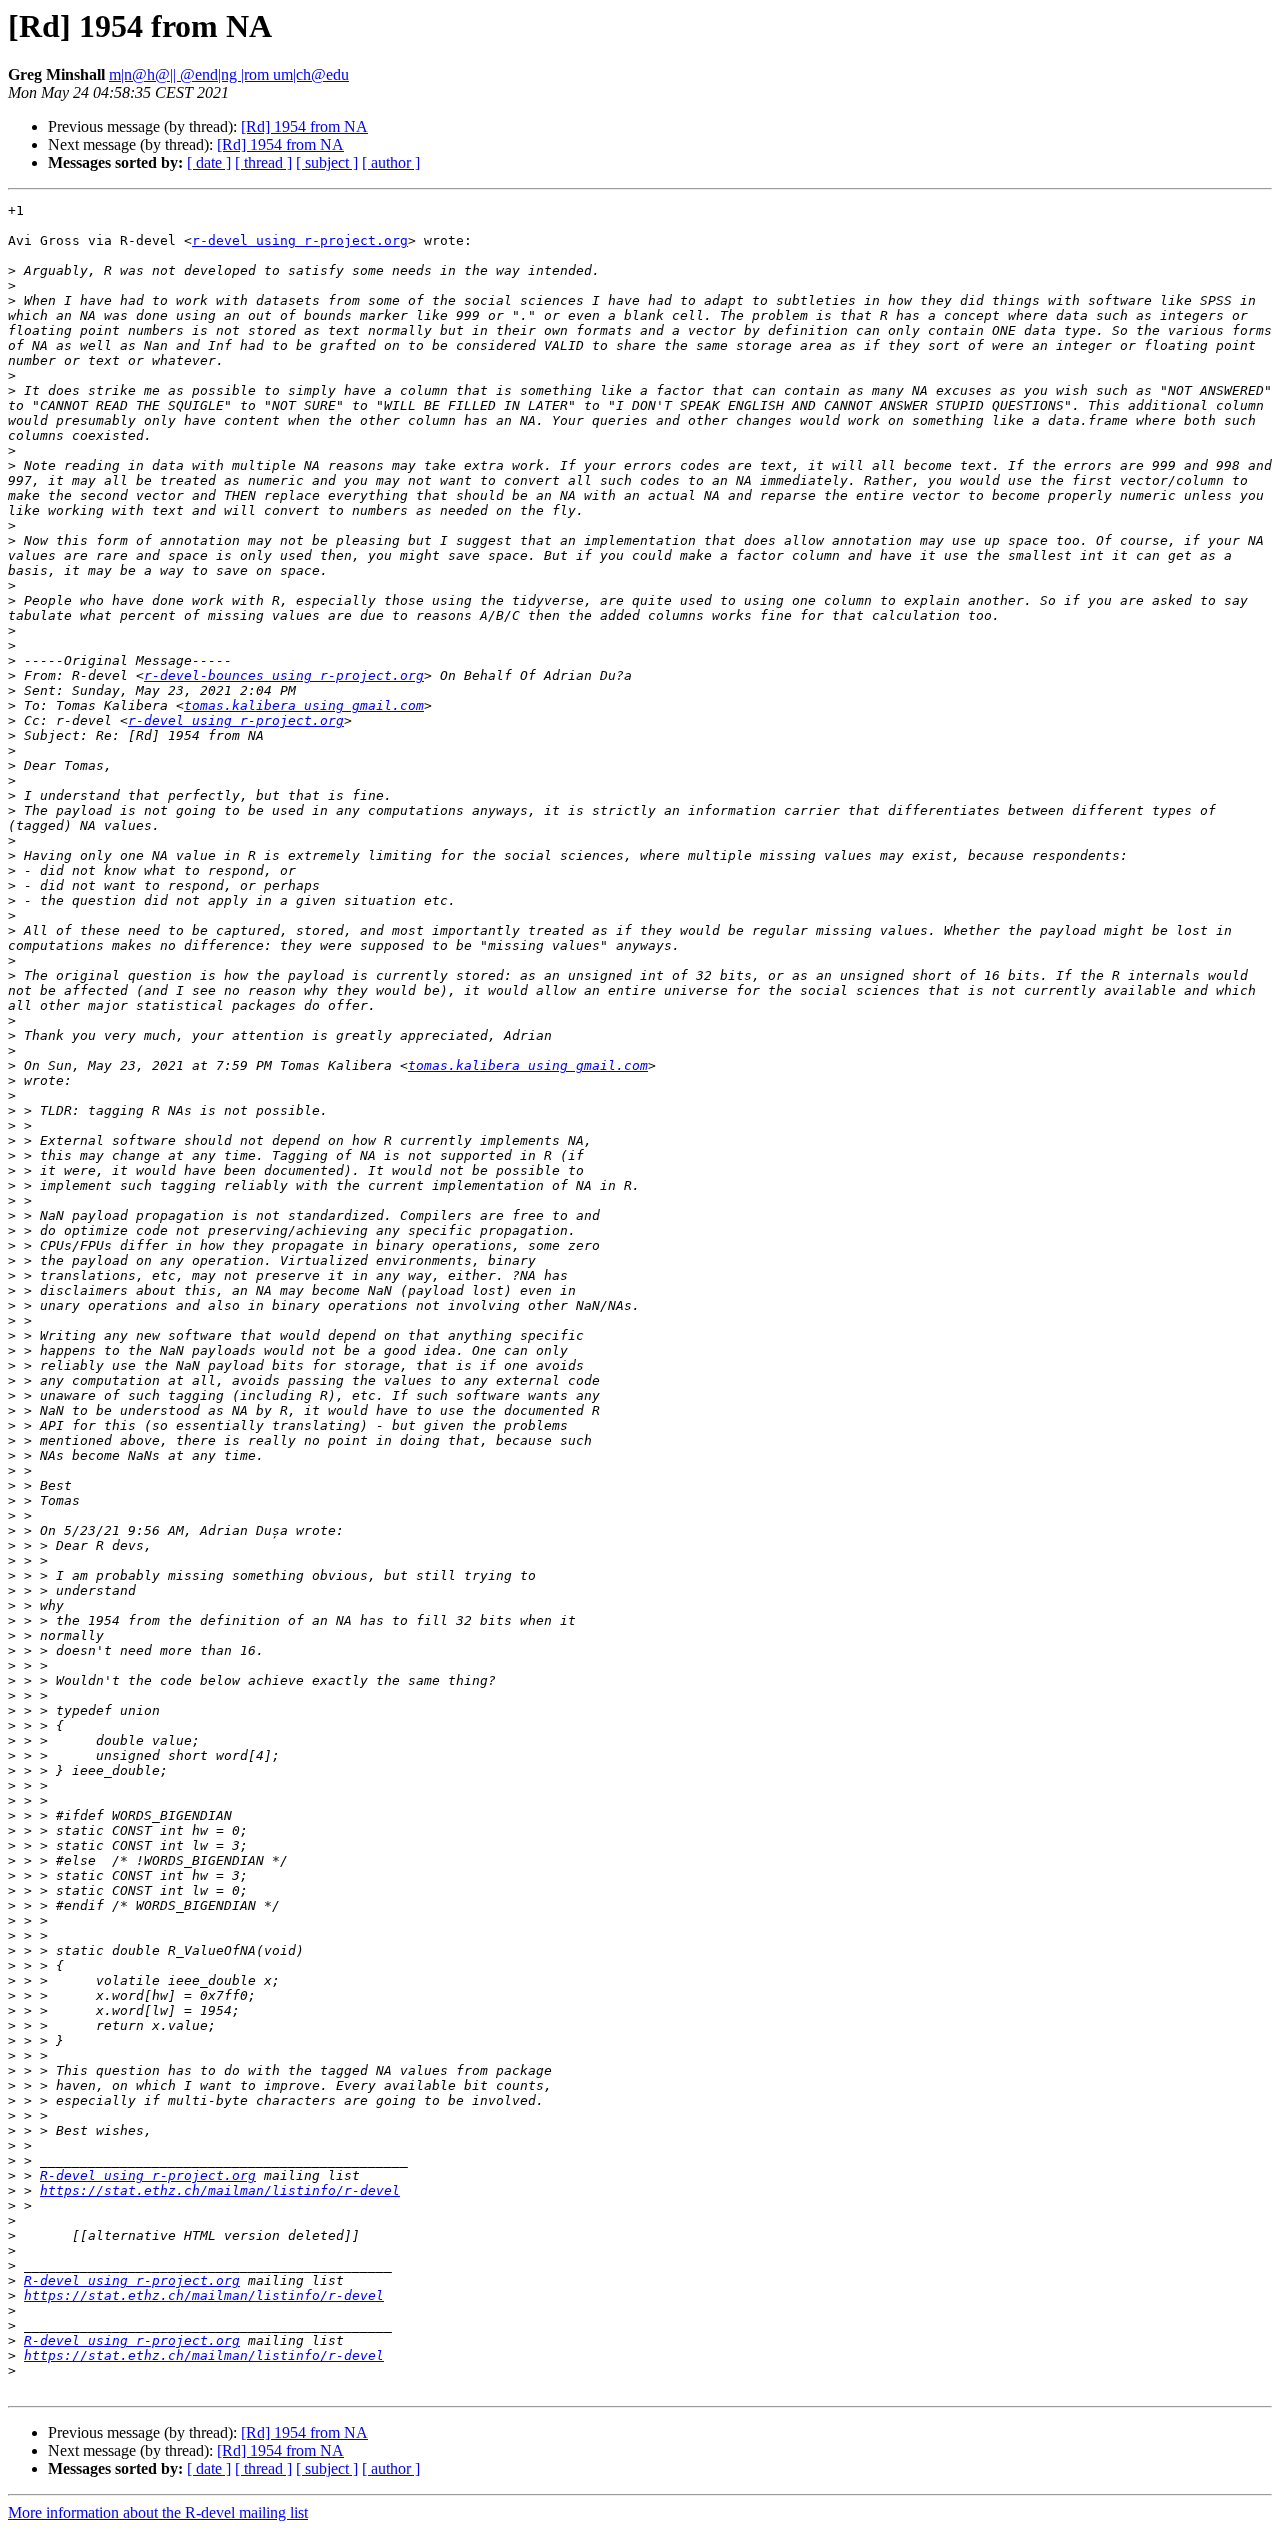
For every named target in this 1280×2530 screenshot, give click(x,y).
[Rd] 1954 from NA (304, 126)
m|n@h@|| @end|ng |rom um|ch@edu (229, 74)
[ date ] (209, 162)
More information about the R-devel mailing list (158, 2512)
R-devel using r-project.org (148, 2175)
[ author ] (391, 162)
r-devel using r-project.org (300, 240)
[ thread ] (263, 162)
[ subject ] (327, 162)
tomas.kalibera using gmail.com (304, 705)
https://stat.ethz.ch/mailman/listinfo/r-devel (220, 2190)
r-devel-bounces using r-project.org (284, 675)
